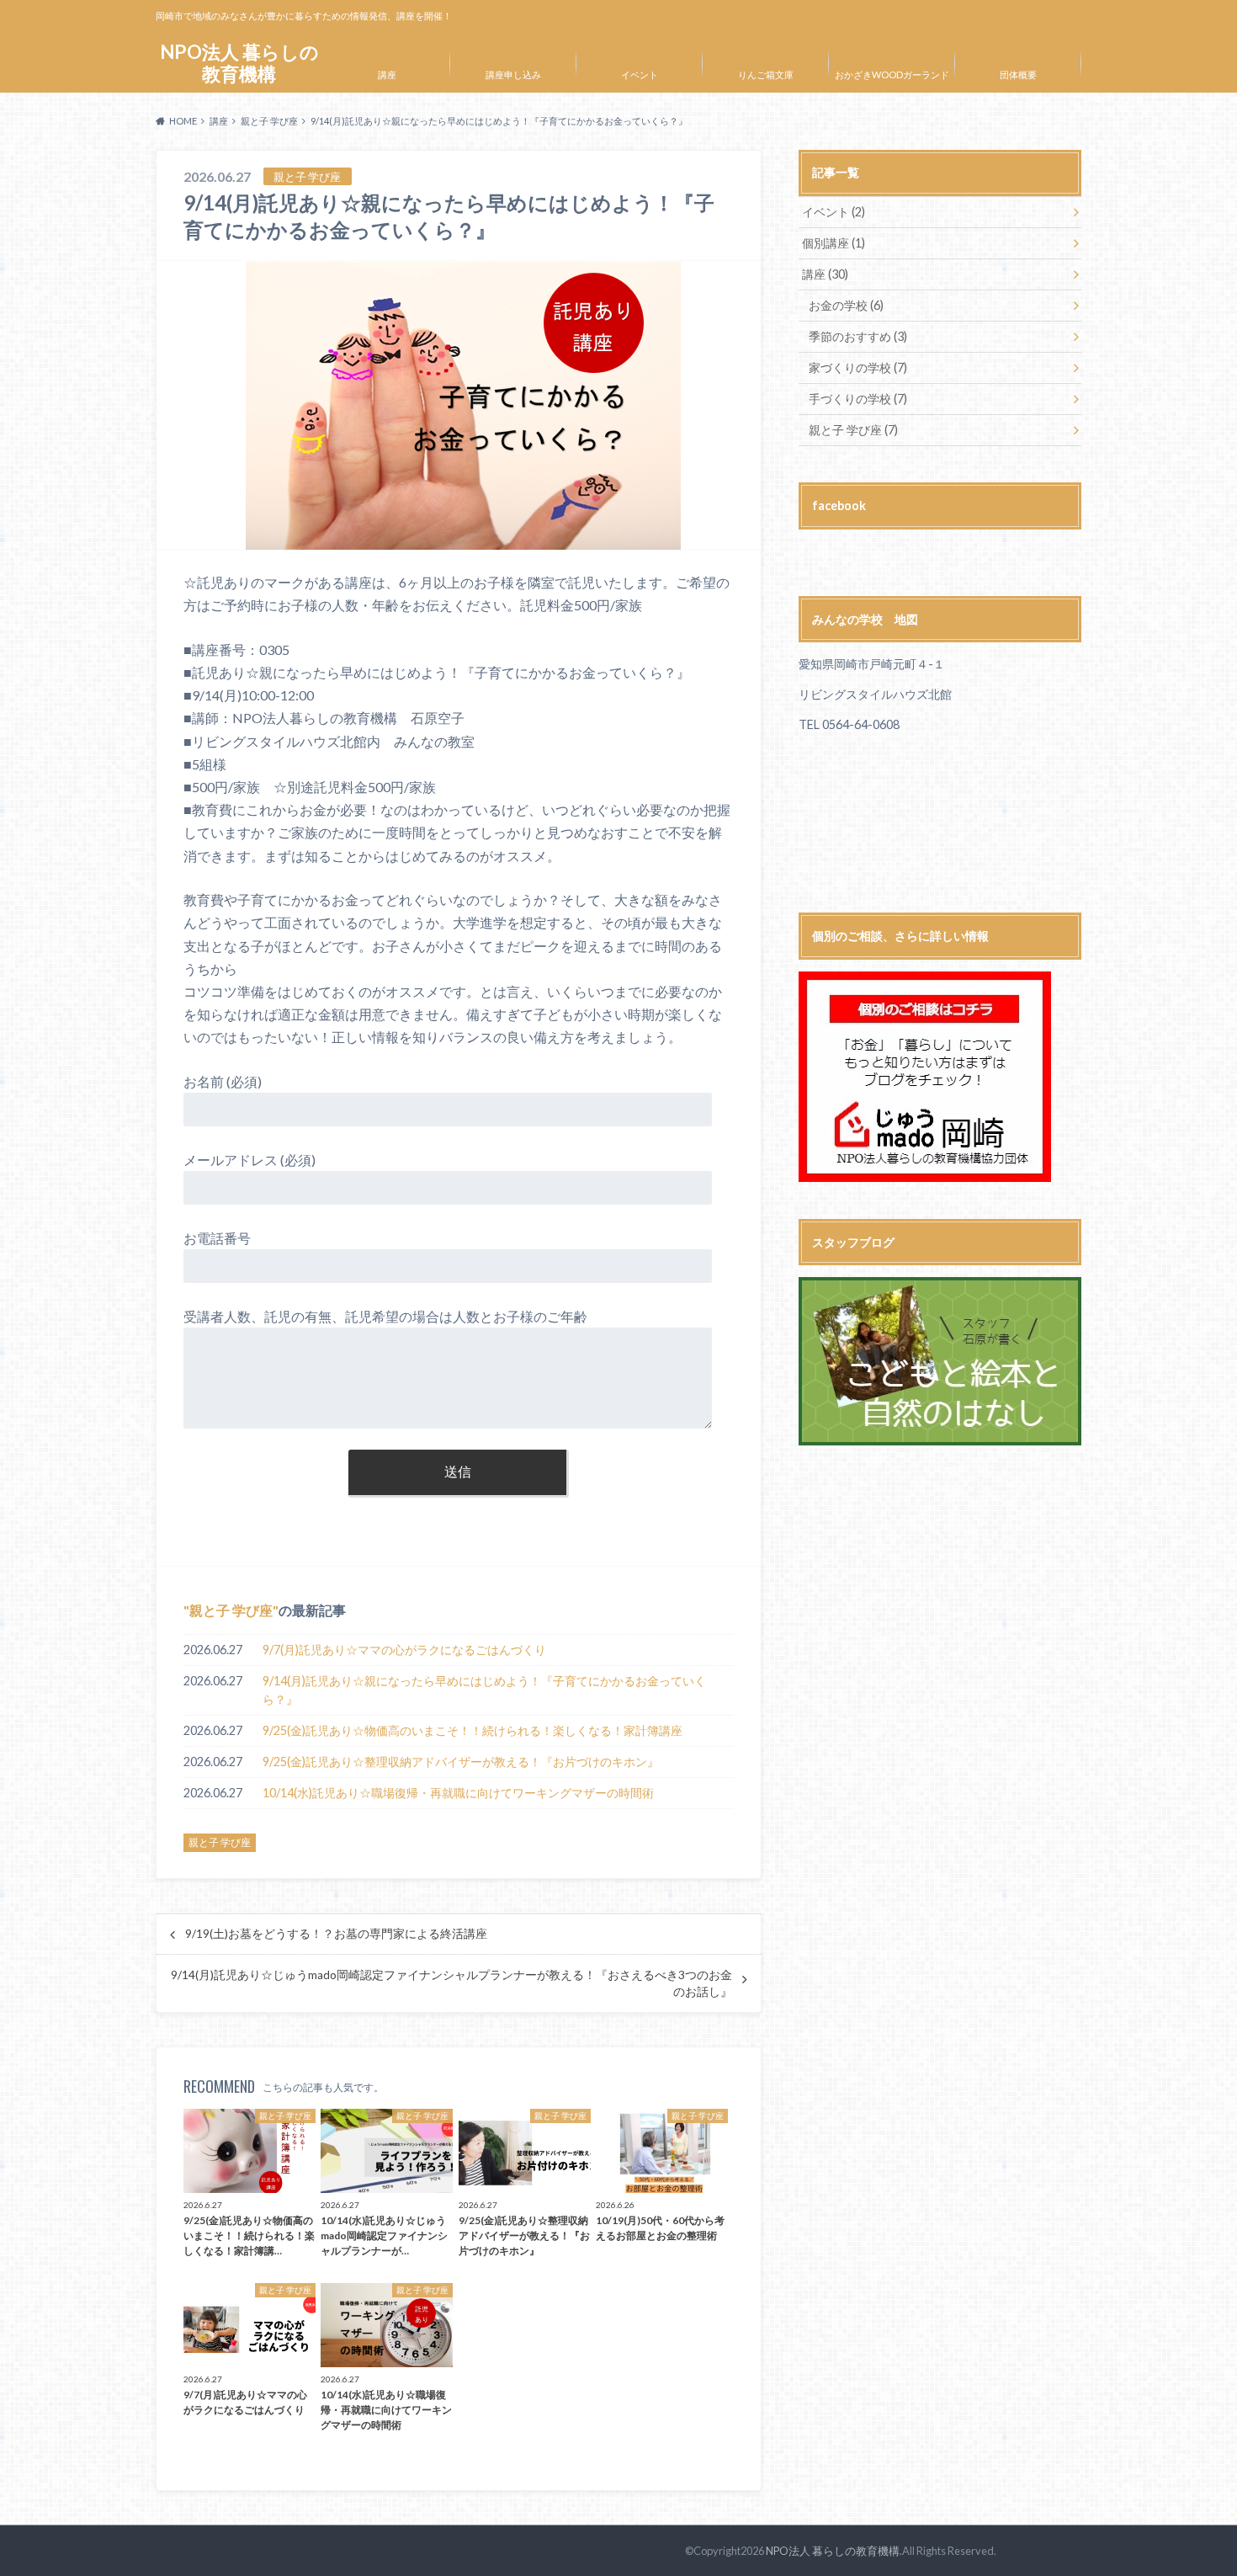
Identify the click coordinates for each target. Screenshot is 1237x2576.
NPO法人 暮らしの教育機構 (239, 63)
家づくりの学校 (858, 367)
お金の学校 (846, 305)
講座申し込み (513, 75)
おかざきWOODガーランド (892, 75)
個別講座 (834, 243)
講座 (387, 75)
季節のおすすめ (858, 336)
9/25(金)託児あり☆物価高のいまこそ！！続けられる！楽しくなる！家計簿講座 (473, 1730)
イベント (640, 75)
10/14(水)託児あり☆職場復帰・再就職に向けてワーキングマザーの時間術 (464, 1793)
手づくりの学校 (858, 399)
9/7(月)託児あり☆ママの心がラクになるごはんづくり (404, 1650)
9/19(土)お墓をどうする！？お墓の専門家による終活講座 (336, 1934)
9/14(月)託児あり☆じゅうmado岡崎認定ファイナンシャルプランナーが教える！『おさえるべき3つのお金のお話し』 (451, 1983)
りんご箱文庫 (766, 75)
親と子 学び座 (231, 1610)
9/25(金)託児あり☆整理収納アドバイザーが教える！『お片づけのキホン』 (461, 1762)
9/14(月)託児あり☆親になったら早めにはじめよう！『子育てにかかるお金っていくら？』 (484, 1690)
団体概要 (1018, 75)
